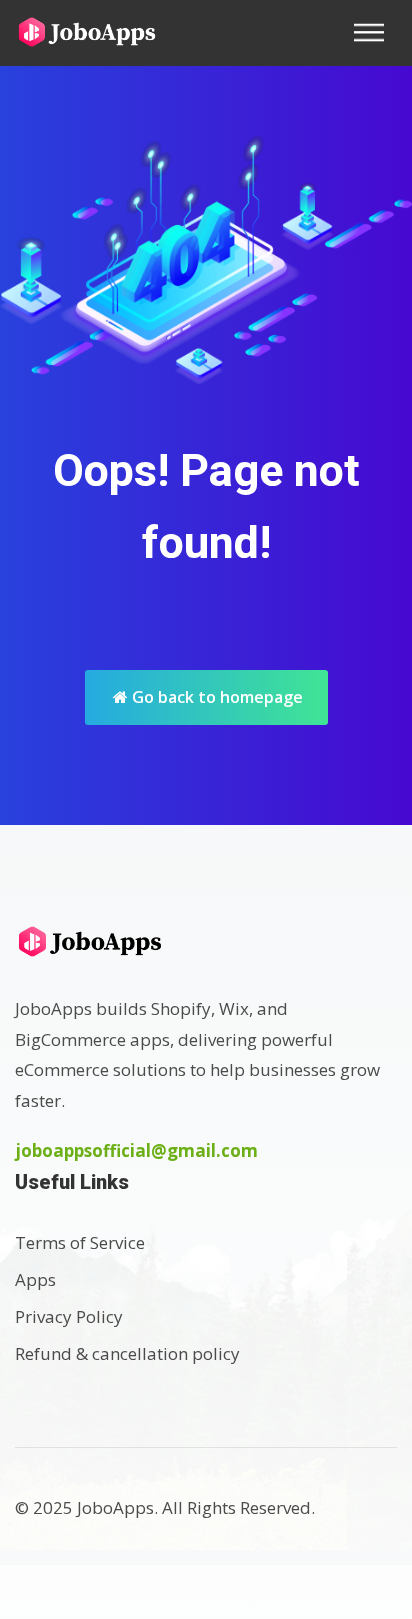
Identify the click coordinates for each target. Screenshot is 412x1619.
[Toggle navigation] (375, 32)
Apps (35, 1279)
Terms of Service (80, 1242)
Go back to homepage (215, 697)
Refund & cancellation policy (127, 1353)
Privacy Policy (69, 1316)
